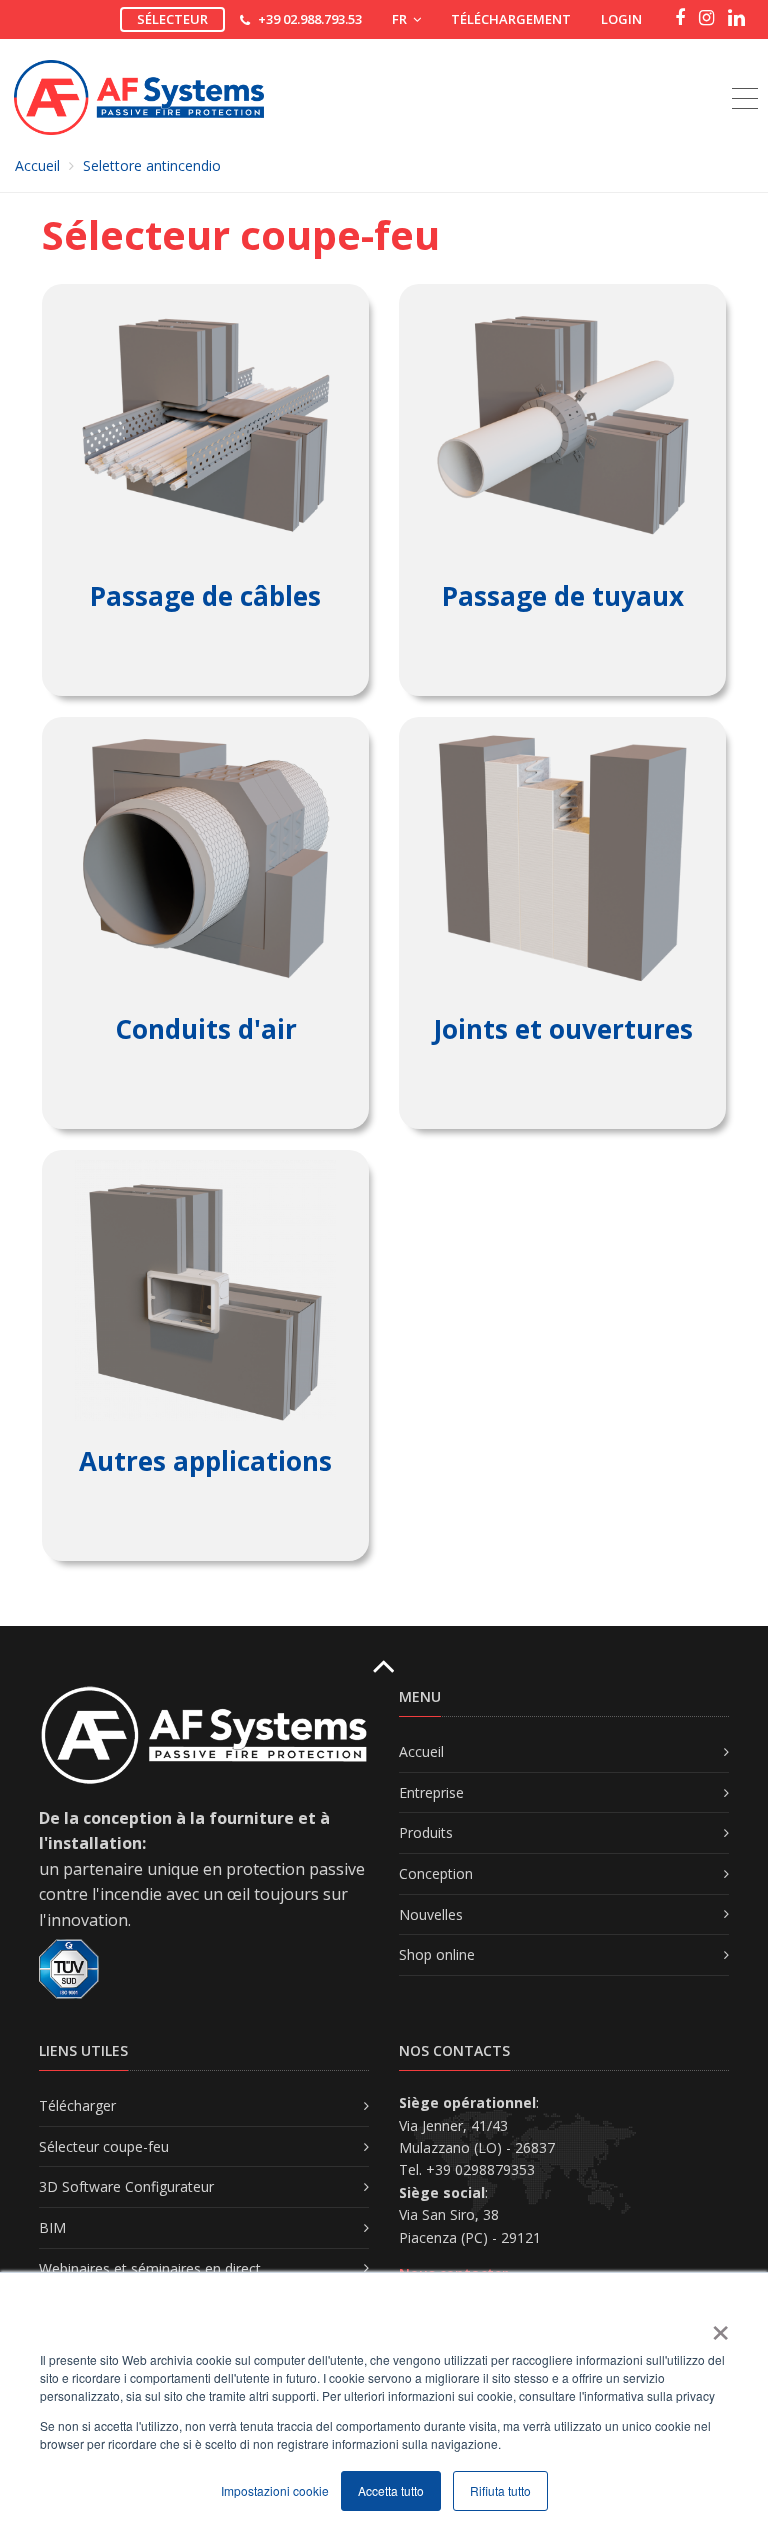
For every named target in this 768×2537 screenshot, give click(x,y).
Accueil (37, 165)
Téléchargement (511, 19)
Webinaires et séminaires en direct (150, 2268)
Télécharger (77, 2105)
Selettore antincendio (152, 165)
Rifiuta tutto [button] (500, 2490)
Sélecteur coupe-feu (104, 2146)
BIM (52, 2227)
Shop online (437, 1954)
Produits (426, 1832)
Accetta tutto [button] (391, 2490)
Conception (436, 1873)
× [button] (719, 2326)
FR (401, 19)
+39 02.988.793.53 (310, 19)
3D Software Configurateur (126, 2186)
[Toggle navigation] (745, 76)
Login (621, 19)
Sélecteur (172, 19)
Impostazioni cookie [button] (275, 2490)
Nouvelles (431, 1914)
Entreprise (431, 1792)
